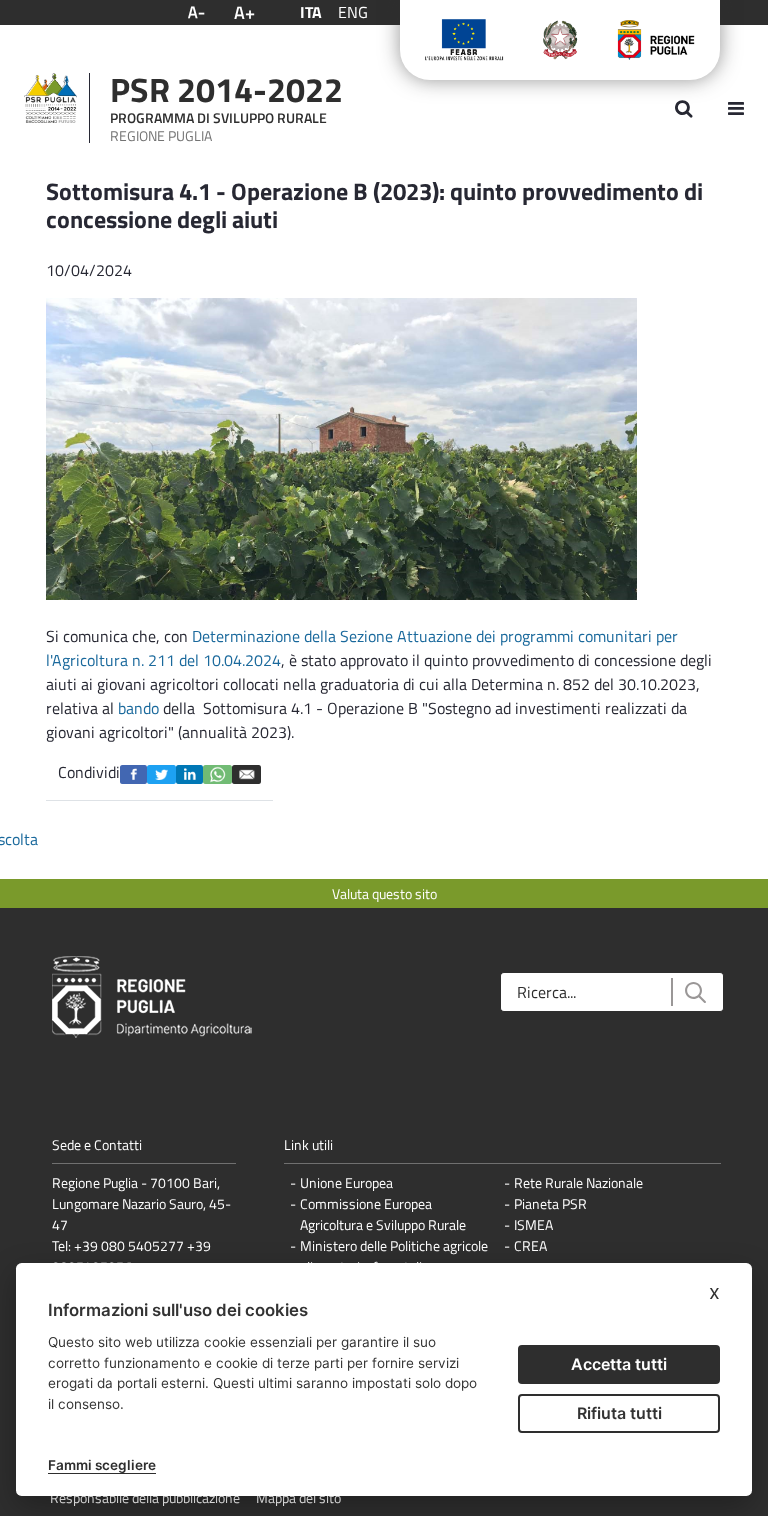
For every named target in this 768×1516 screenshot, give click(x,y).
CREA (530, 1245)
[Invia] (694, 992)
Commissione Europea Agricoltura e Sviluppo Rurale (383, 1214)
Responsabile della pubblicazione (145, 1497)
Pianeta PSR (550, 1203)
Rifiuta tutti (619, 1413)
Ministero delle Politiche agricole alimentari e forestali (394, 1256)
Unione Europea (346, 1182)
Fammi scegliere (102, 1465)
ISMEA (533, 1224)
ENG (353, 12)
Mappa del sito (298, 1497)
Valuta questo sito (384, 893)
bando (138, 708)
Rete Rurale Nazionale (578, 1182)
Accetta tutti (619, 1364)
